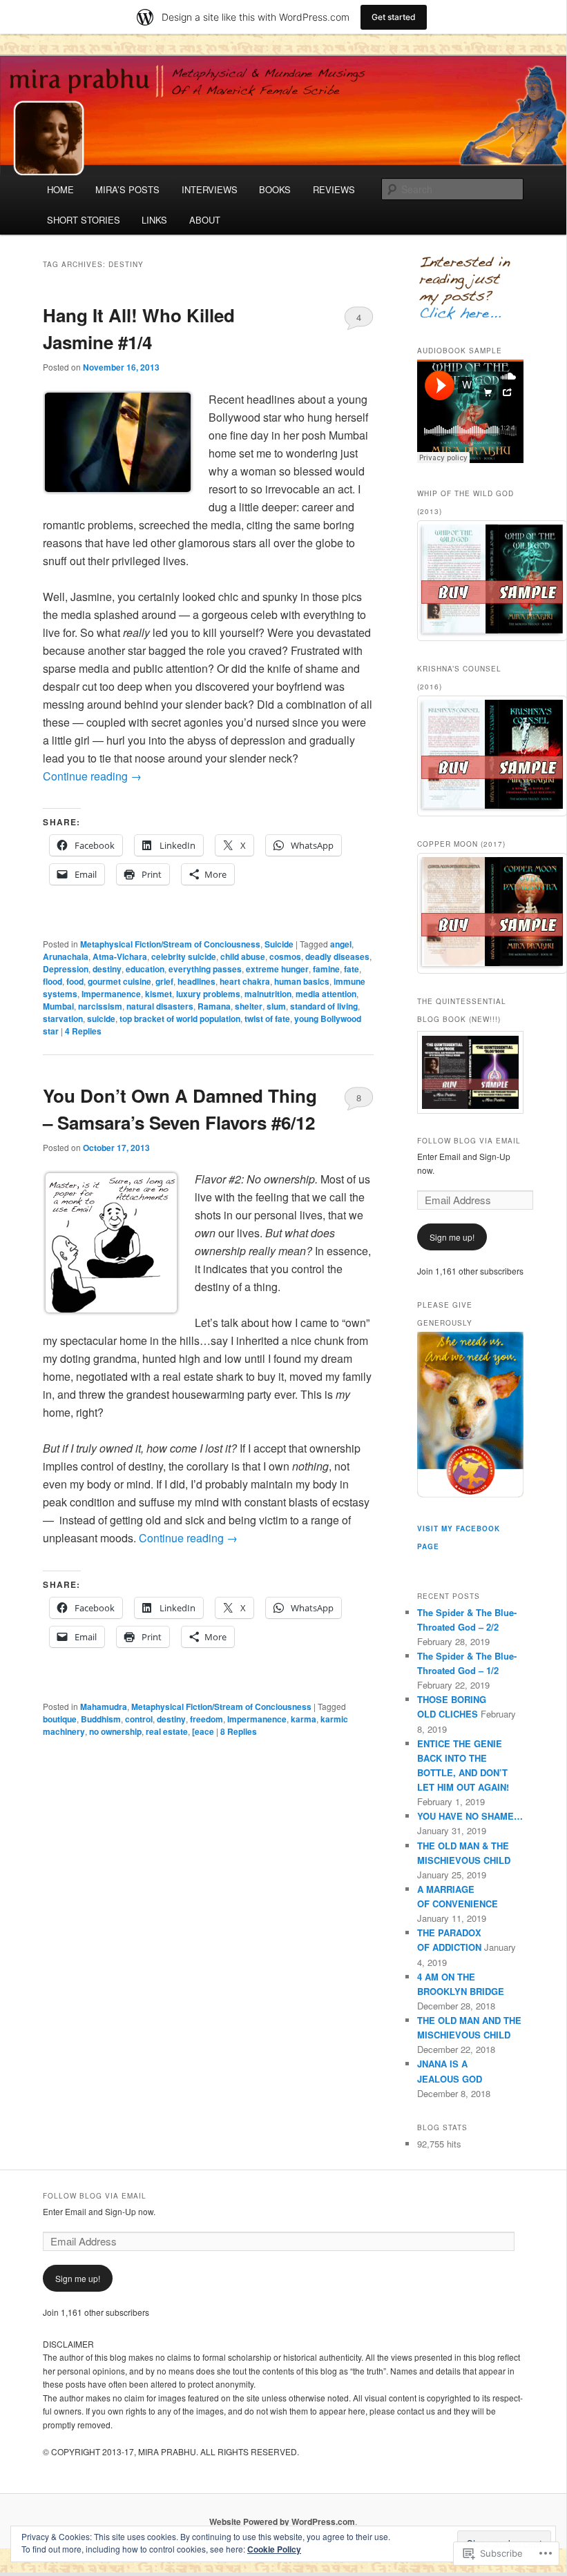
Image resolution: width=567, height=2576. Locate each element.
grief (164, 981)
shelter (249, 1006)
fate (352, 969)
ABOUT (205, 220)
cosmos (285, 956)
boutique (60, 1719)
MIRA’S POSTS (127, 189)
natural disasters (160, 1006)
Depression (66, 969)
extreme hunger (277, 969)
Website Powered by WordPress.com (282, 2521)
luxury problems (208, 994)
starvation (63, 1019)
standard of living (324, 1006)
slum (276, 1006)
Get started (394, 17)
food (75, 981)
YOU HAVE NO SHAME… (470, 1816)
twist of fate (267, 1019)
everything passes (205, 969)
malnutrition (268, 994)
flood (52, 981)
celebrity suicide (184, 956)
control (139, 1719)
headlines (196, 981)
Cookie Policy (274, 2549)
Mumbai (58, 1006)
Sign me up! (452, 1237)
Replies (83, 1031)
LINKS (154, 220)
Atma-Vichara (120, 956)
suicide (101, 1019)
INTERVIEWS (210, 189)
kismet (158, 994)
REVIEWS (334, 189)
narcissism (100, 1006)
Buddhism (101, 1719)
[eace (203, 1731)
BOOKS (275, 189)
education (145, 969)
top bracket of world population (180, 1019)
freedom (206, 1719)
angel (341, 944)
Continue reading (92, 776)
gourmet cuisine (119, 981)
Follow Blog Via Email (469, 1141)
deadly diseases (337, 956)
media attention (326, 994)
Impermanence (111, 994)
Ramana (214, 1006)
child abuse (243, 956)
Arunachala (66, 956)
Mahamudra (104, 1707)
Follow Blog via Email (95, 2196)
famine (326, 969)
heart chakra (245, 981)
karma (304, 1719)
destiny (107, 969)
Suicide (279, 944)
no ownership (115, 1731)
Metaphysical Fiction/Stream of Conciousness (170, 944)
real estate (167, 1731)
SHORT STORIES (84, 220)
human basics (302, 981)
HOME (60, 189)
